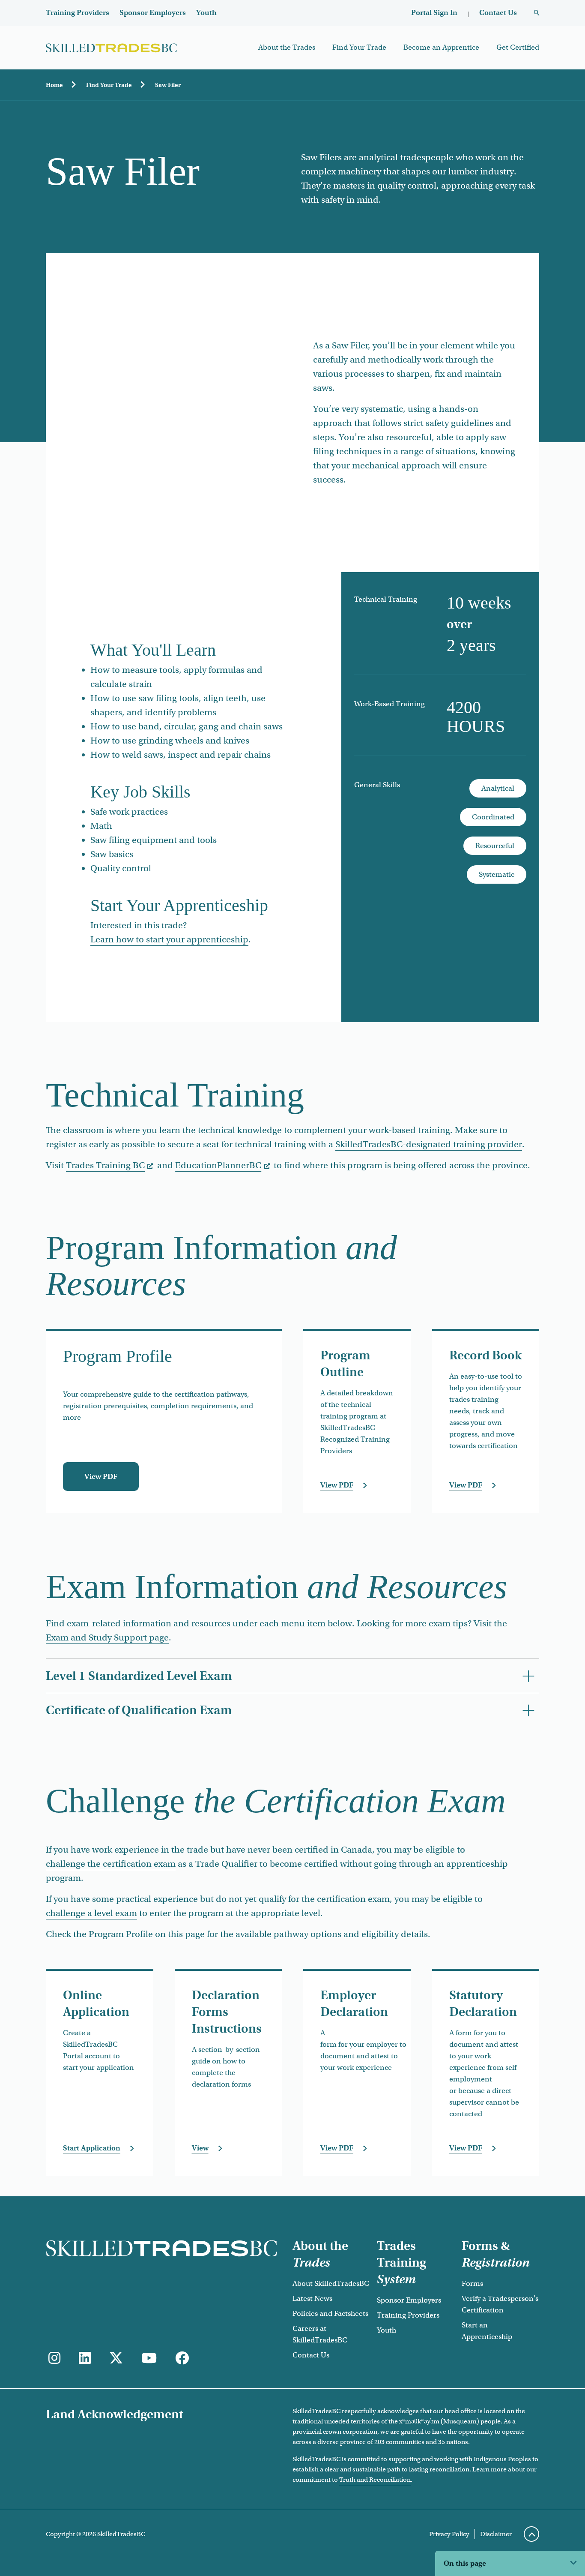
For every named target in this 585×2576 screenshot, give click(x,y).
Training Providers (78, 13)
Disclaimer (496, 2534)
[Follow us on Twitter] (116, 2359)
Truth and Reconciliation (375, 2480)
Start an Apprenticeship (487, 2331)
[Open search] (537, 13)
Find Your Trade (359, 47)
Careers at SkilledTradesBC (320, 2334)
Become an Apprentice (441, 47)
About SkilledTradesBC (331, 2284)
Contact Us (498, 13)
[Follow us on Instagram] (54, 2359)
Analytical (498, 788)
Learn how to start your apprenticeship (169, 939)
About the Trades (287, 47)
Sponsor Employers (153, 13)
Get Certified (518, 47)
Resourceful (495, 846)
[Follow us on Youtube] (149, 2359)
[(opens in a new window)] (85, 2359)
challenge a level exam (91, 1913)
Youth (206, 13)
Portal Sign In (434, 13)
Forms (472, 2284)
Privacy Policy (449, 2534)
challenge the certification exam (111, 1864)
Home (54, 85)
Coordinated (493, 817)
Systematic (497, 874)
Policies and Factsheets (330, 2314)
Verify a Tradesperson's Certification (500, 2304)
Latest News (312, 2299)
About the (320, 2254)
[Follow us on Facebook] (182, 2359)
